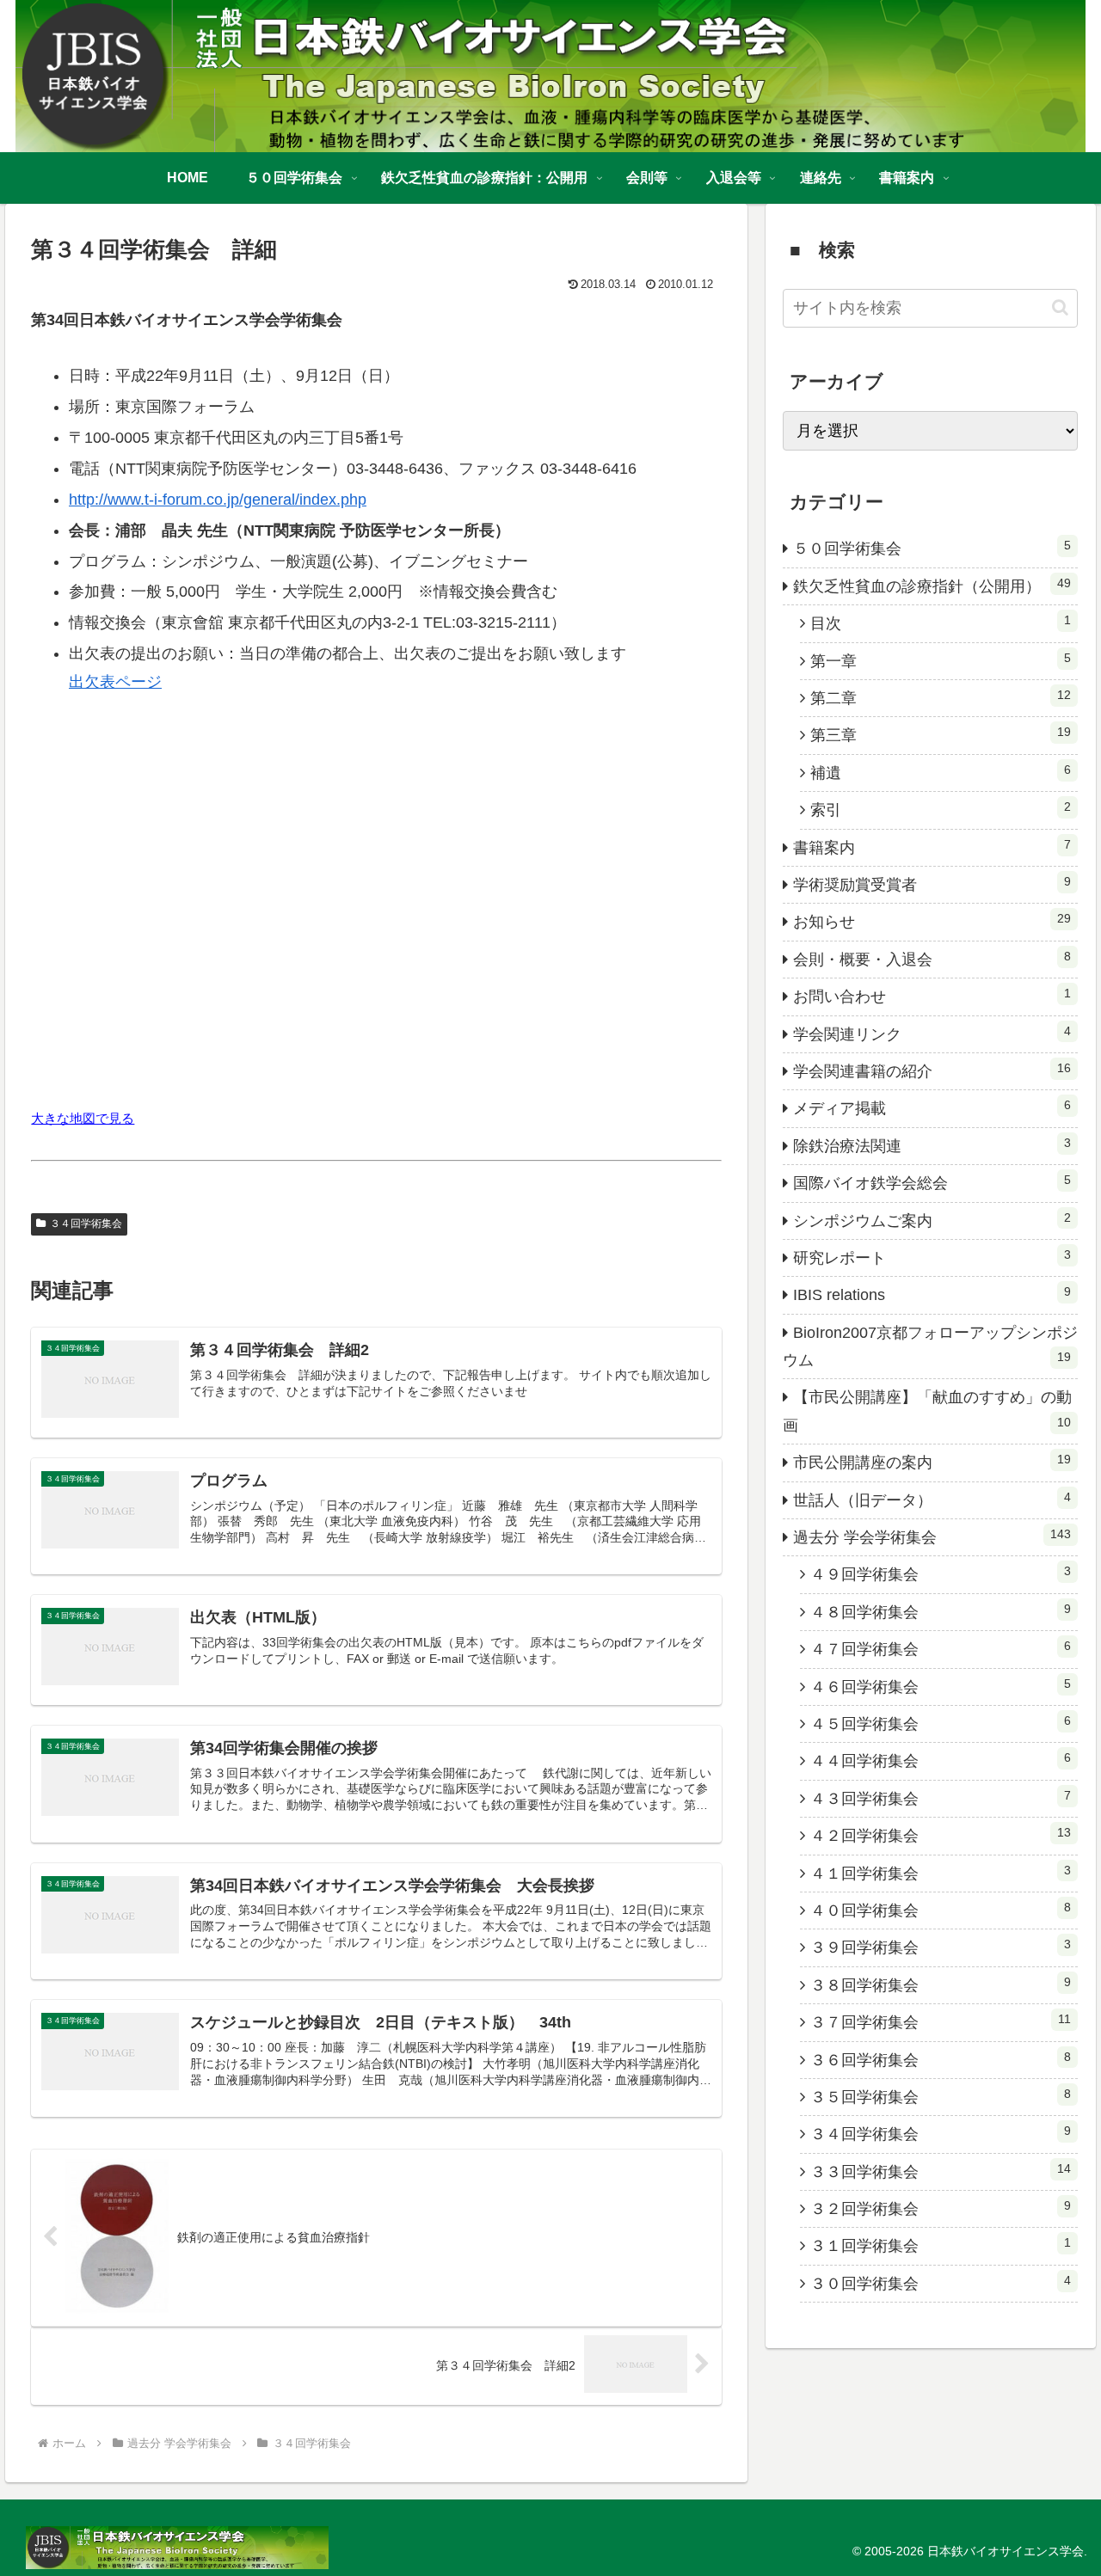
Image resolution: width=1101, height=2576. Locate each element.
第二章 (941, 697)
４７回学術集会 (941, 1648)
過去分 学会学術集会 (932, 1536)
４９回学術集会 (941, 1573)
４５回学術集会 (941, 1723)
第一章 (941, 660)
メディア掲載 (932, 1107)
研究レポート (932, 1257)
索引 (941, 809)
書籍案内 (932, 847)
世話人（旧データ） (932, 1500)
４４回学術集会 (941, 1760)
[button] (1060, 307)
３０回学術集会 (941, 2283)
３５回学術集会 (941, 2096)
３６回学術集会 (941, 2059)
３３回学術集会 (941, 2171)
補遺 (941, 772)
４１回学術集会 (941, 1873)
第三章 (941, 734)
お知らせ (932, 921)
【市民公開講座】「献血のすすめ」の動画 (927, 1411)
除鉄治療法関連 (932, 1145)
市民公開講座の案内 (932, 1462)
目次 (941, 623)
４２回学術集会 (941, 1835)
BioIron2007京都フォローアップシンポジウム (930, 1346)
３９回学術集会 (941, 1947)
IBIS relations (932, 1294)
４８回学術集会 (941, 1611)
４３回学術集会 (941, 1798)
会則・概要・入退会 (932, 959)
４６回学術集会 (941, 1686)
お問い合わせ (932, 996)
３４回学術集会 (86, 1224)
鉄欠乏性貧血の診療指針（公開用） (932, 586)
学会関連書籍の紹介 (932, 1070)
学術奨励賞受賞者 (932, 884)
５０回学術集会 (932, 548)
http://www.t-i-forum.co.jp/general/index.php (218, 500)
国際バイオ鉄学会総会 (932, 1182)
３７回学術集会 (941, 2021)
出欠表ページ (115, 682)
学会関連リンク (932, 1033)
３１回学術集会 (941, 2245)
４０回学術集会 (941, 1910)
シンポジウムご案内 (932, 1220)
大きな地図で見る (83, 1118)
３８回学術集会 (941, 1984)
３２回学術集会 (941, 2208)
